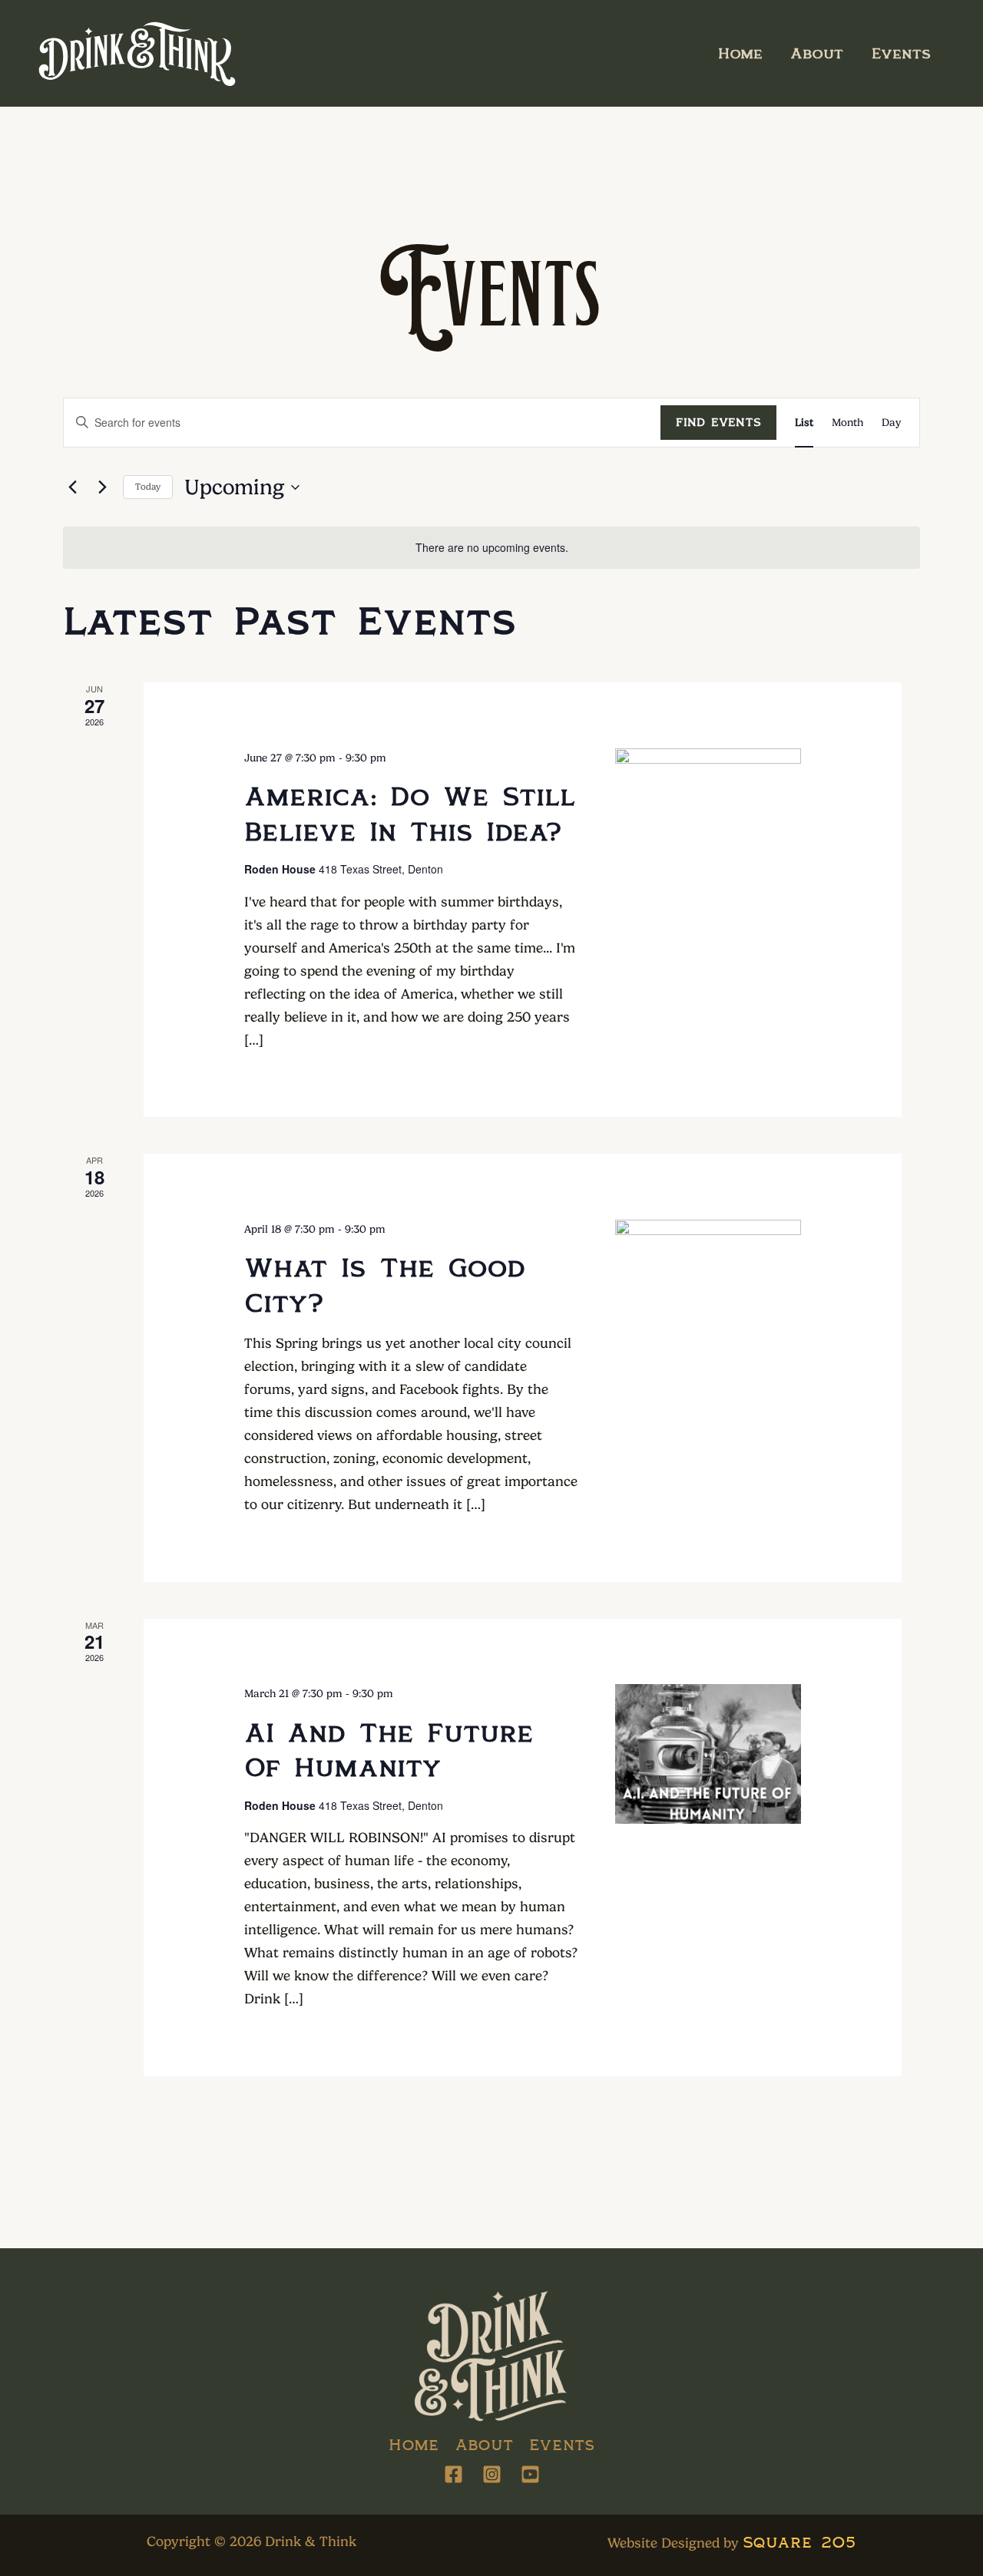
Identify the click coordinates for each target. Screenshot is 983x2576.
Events (901, 53)
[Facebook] (453, 2474)
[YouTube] (530, 2474)
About (817, 53)
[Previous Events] (72, 487)
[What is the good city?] (708, 1289)
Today (148, 487)
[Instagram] (492, 2474)
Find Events (718, 422)
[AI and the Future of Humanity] (708, 1754)
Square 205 (799, 2541)
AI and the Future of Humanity (389, 1749)
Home (740, 53)
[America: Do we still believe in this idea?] (708, 818)
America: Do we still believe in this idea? (410, 813)
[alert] (491, 548)
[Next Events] (102, 487)
